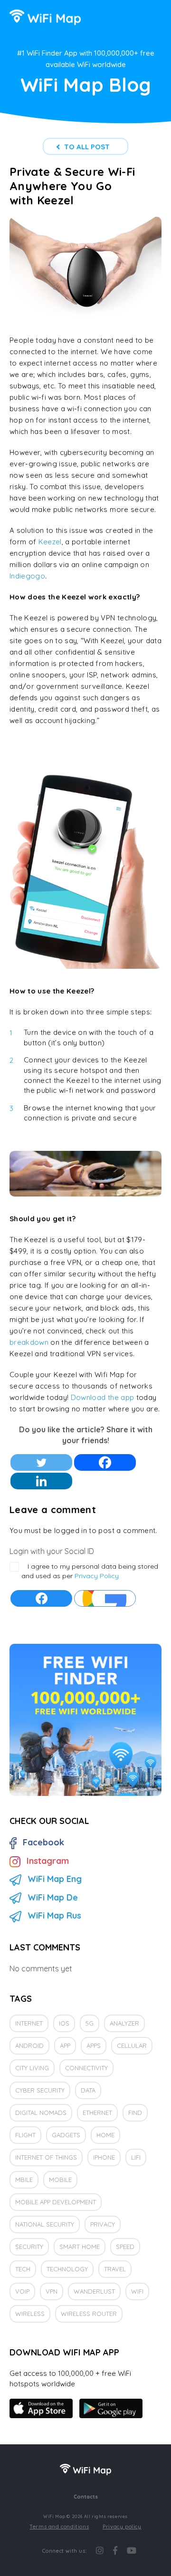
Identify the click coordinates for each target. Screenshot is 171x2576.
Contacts (86, 2497)
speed (125, 2247)
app (65, 2045)
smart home (80, 2247)
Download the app (102, 1397)
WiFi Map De (53, 1897)
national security (45, 2224)
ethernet (97, 2113)
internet (29, 2023)
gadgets (66, 2135)
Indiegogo (27, 576)
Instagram (48, 1861)
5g (90, 2023)
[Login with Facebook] (41, 1598)
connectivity (86, 2068)
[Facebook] (105, 1462)
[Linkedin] (41, 1481)
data (88, 2090)
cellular (132, 2045)
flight (25, 2135)
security (29, 2247)
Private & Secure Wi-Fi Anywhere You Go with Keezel (72, 186)
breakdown (29, 1342)
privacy (103, 2224)
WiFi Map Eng (55, 1879)
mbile (24, 2180)
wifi (137, 2291)
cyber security (40, 2090)
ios (64, 2023)
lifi (136, 2157)
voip (22, 2291)
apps (94, 2045)
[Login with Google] (105, 1598)
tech (23, 2269)
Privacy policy (122, 2527)
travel (115, 2269)
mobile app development (56, 2202)
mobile (60, 2180)
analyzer (124, 2023)
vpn (52, 2291)
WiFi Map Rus (54, 1915)
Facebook (43, 1842)
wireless (30, 2314)
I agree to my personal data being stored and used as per (90, 1571)
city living (32, 2068)
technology (67, 2269)
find (135, 2113)
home (105, 2135)
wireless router (89, 2314)
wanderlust (94, 2291)
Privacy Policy (97, 1576)
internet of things (46, 2157)
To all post (87, 147)
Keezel (50, 542)
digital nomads (41, 2113)
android (29, 2045)
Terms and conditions (59, 2527)
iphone (104, 2157)
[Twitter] (41, 1462)
